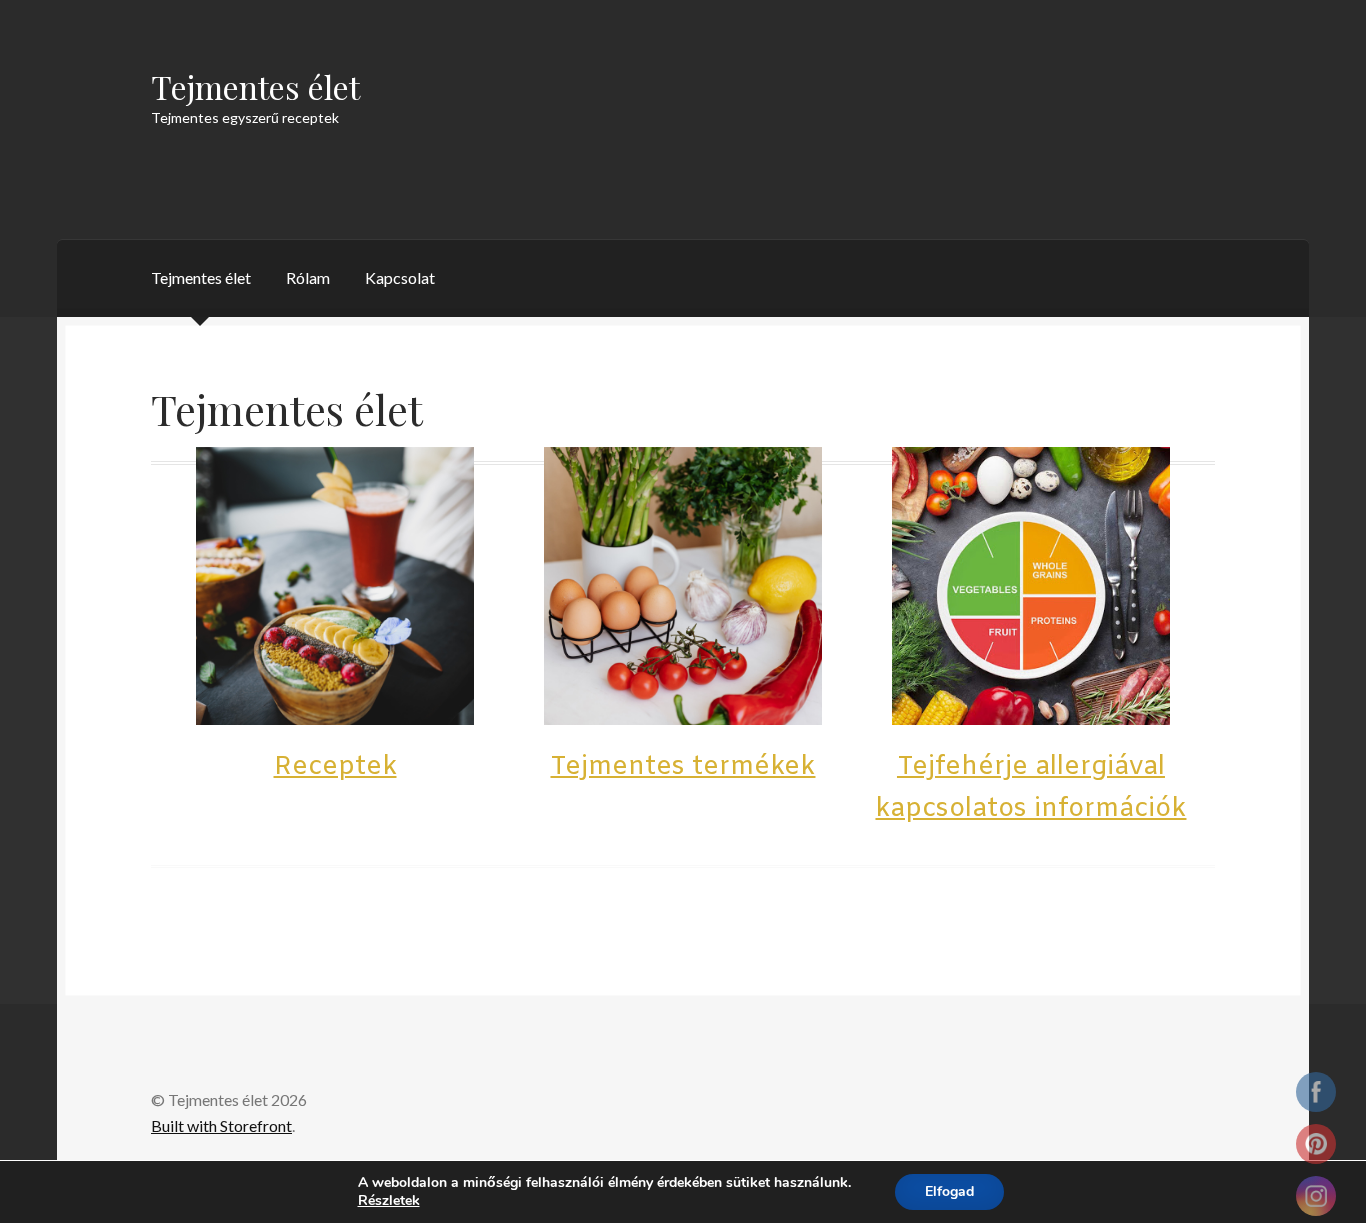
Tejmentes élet (255, 86)
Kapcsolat (400, 277)
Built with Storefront (221, 1125)
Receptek (335, 767)
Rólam (308, 277)
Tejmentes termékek (682, 767)
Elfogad (949, 1191)
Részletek (389, 1201)
